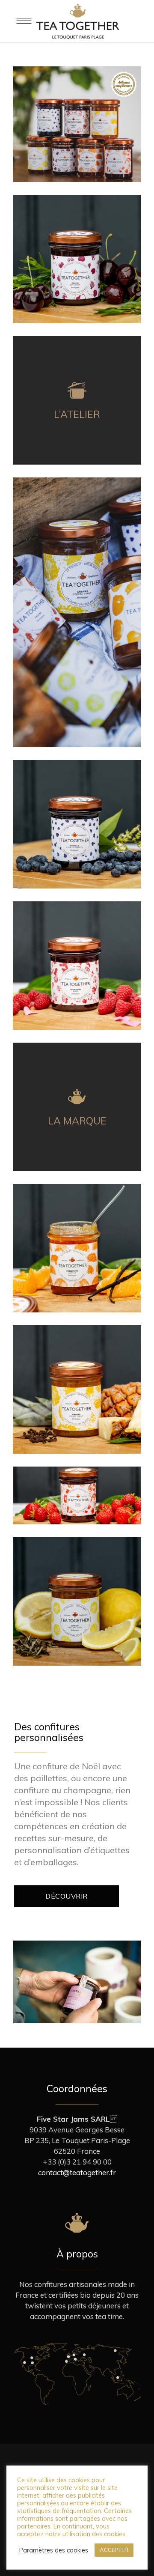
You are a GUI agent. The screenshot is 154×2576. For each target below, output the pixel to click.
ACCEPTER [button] (114, 2550)
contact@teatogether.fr (77, 2172)
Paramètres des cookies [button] (54, 2550)
